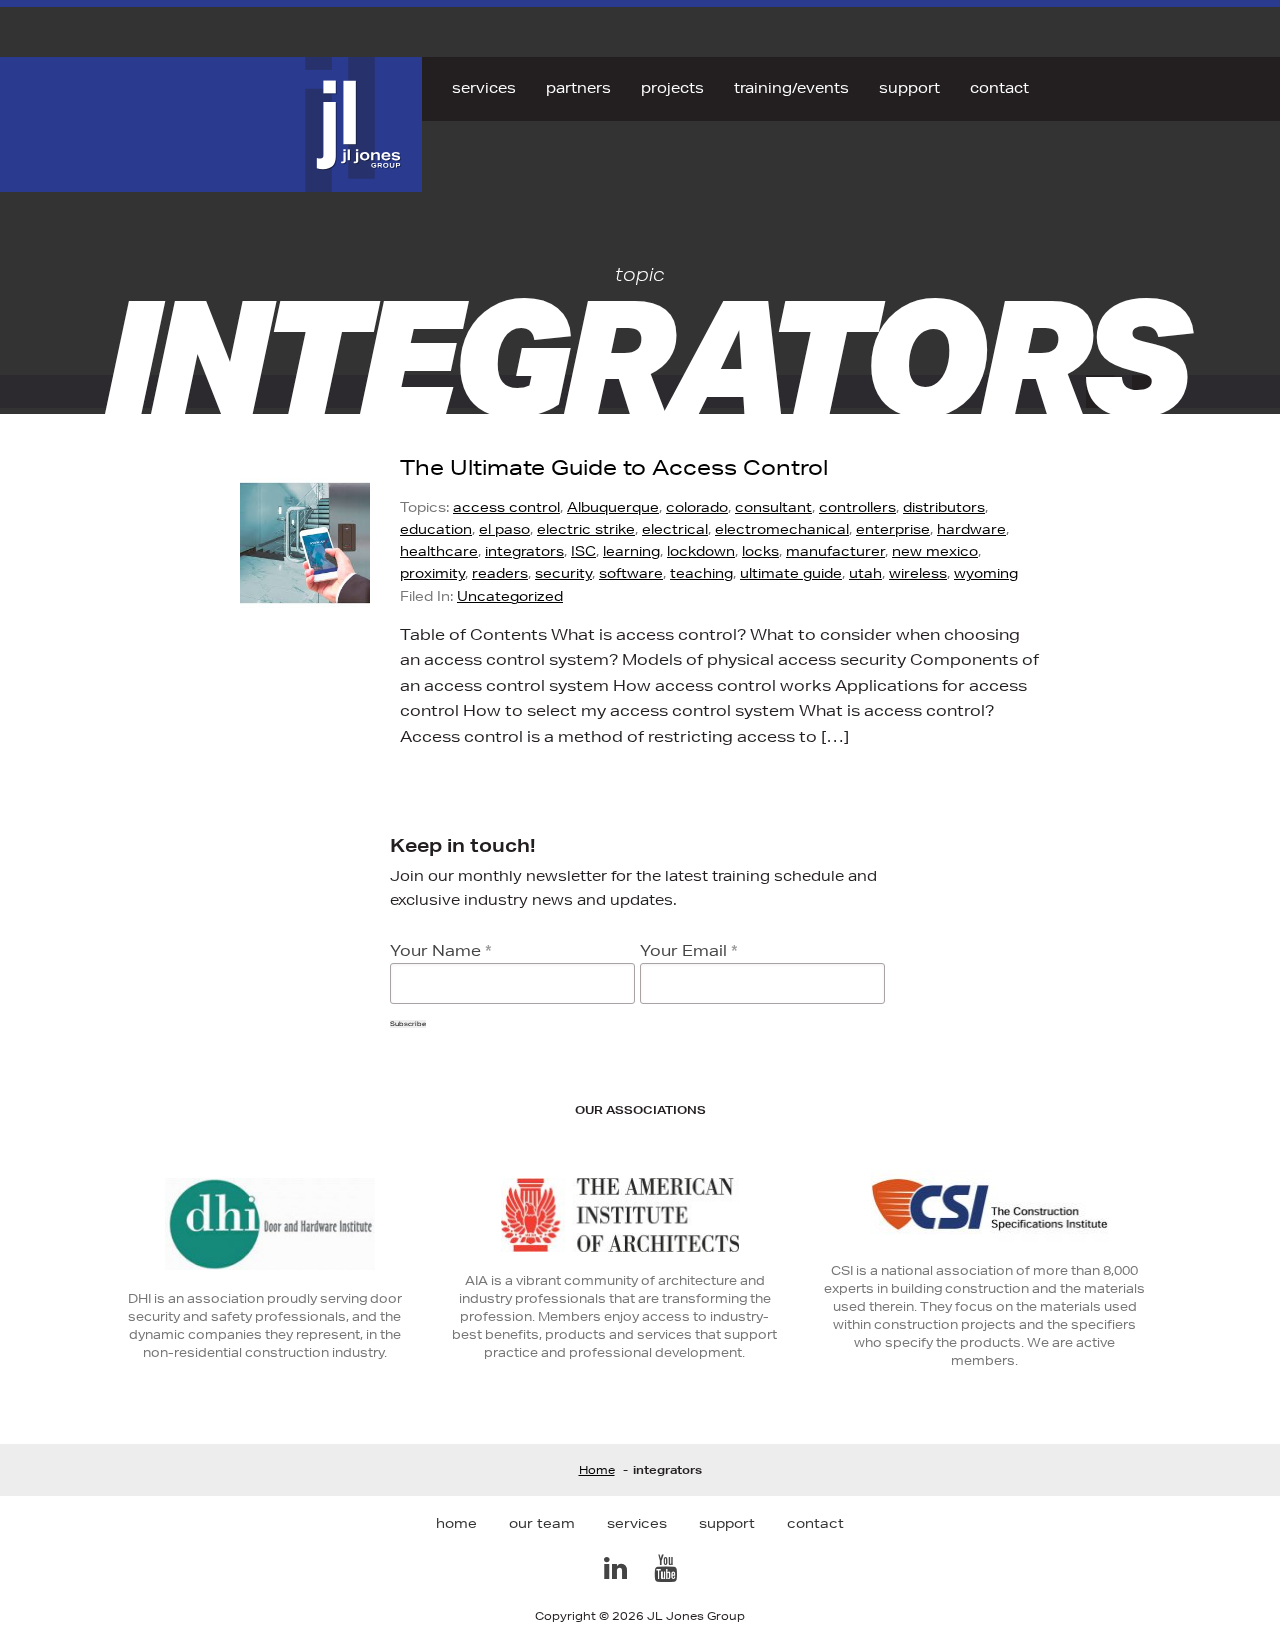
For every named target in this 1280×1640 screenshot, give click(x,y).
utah (865, 573)
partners (578, 88)
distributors (944, 507)
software (631, 573)
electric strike (586, 529)
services (484, 88)
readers (500, 573)
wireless (918, 573)
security (563, 573)
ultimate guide (791, 573)
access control (506, 507)
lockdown (701, 551)
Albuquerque (613, 507)
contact (999, 88)
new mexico (935, 551)
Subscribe (408, 1024)
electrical (675, 529)
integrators (524, 551)
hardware (971, 529)
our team (542, 1523)
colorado (697, 507)
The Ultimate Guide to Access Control (614, 467)
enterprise (893, 529)
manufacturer (835, 551)
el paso (504, 529)
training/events (791, 88)
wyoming (986, 573)
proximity (432, 573)
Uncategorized (510, 596)
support (909, 88)
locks (760, 551)
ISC (583, 551)
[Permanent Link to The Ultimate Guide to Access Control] (320, 604)
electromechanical (782, 529)
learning (631, 551)
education (436, 529)
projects (672, 88)
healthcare (439, 551)
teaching (701, 573)
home (456, 1523)
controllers (857, 507)
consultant (773, 507)
